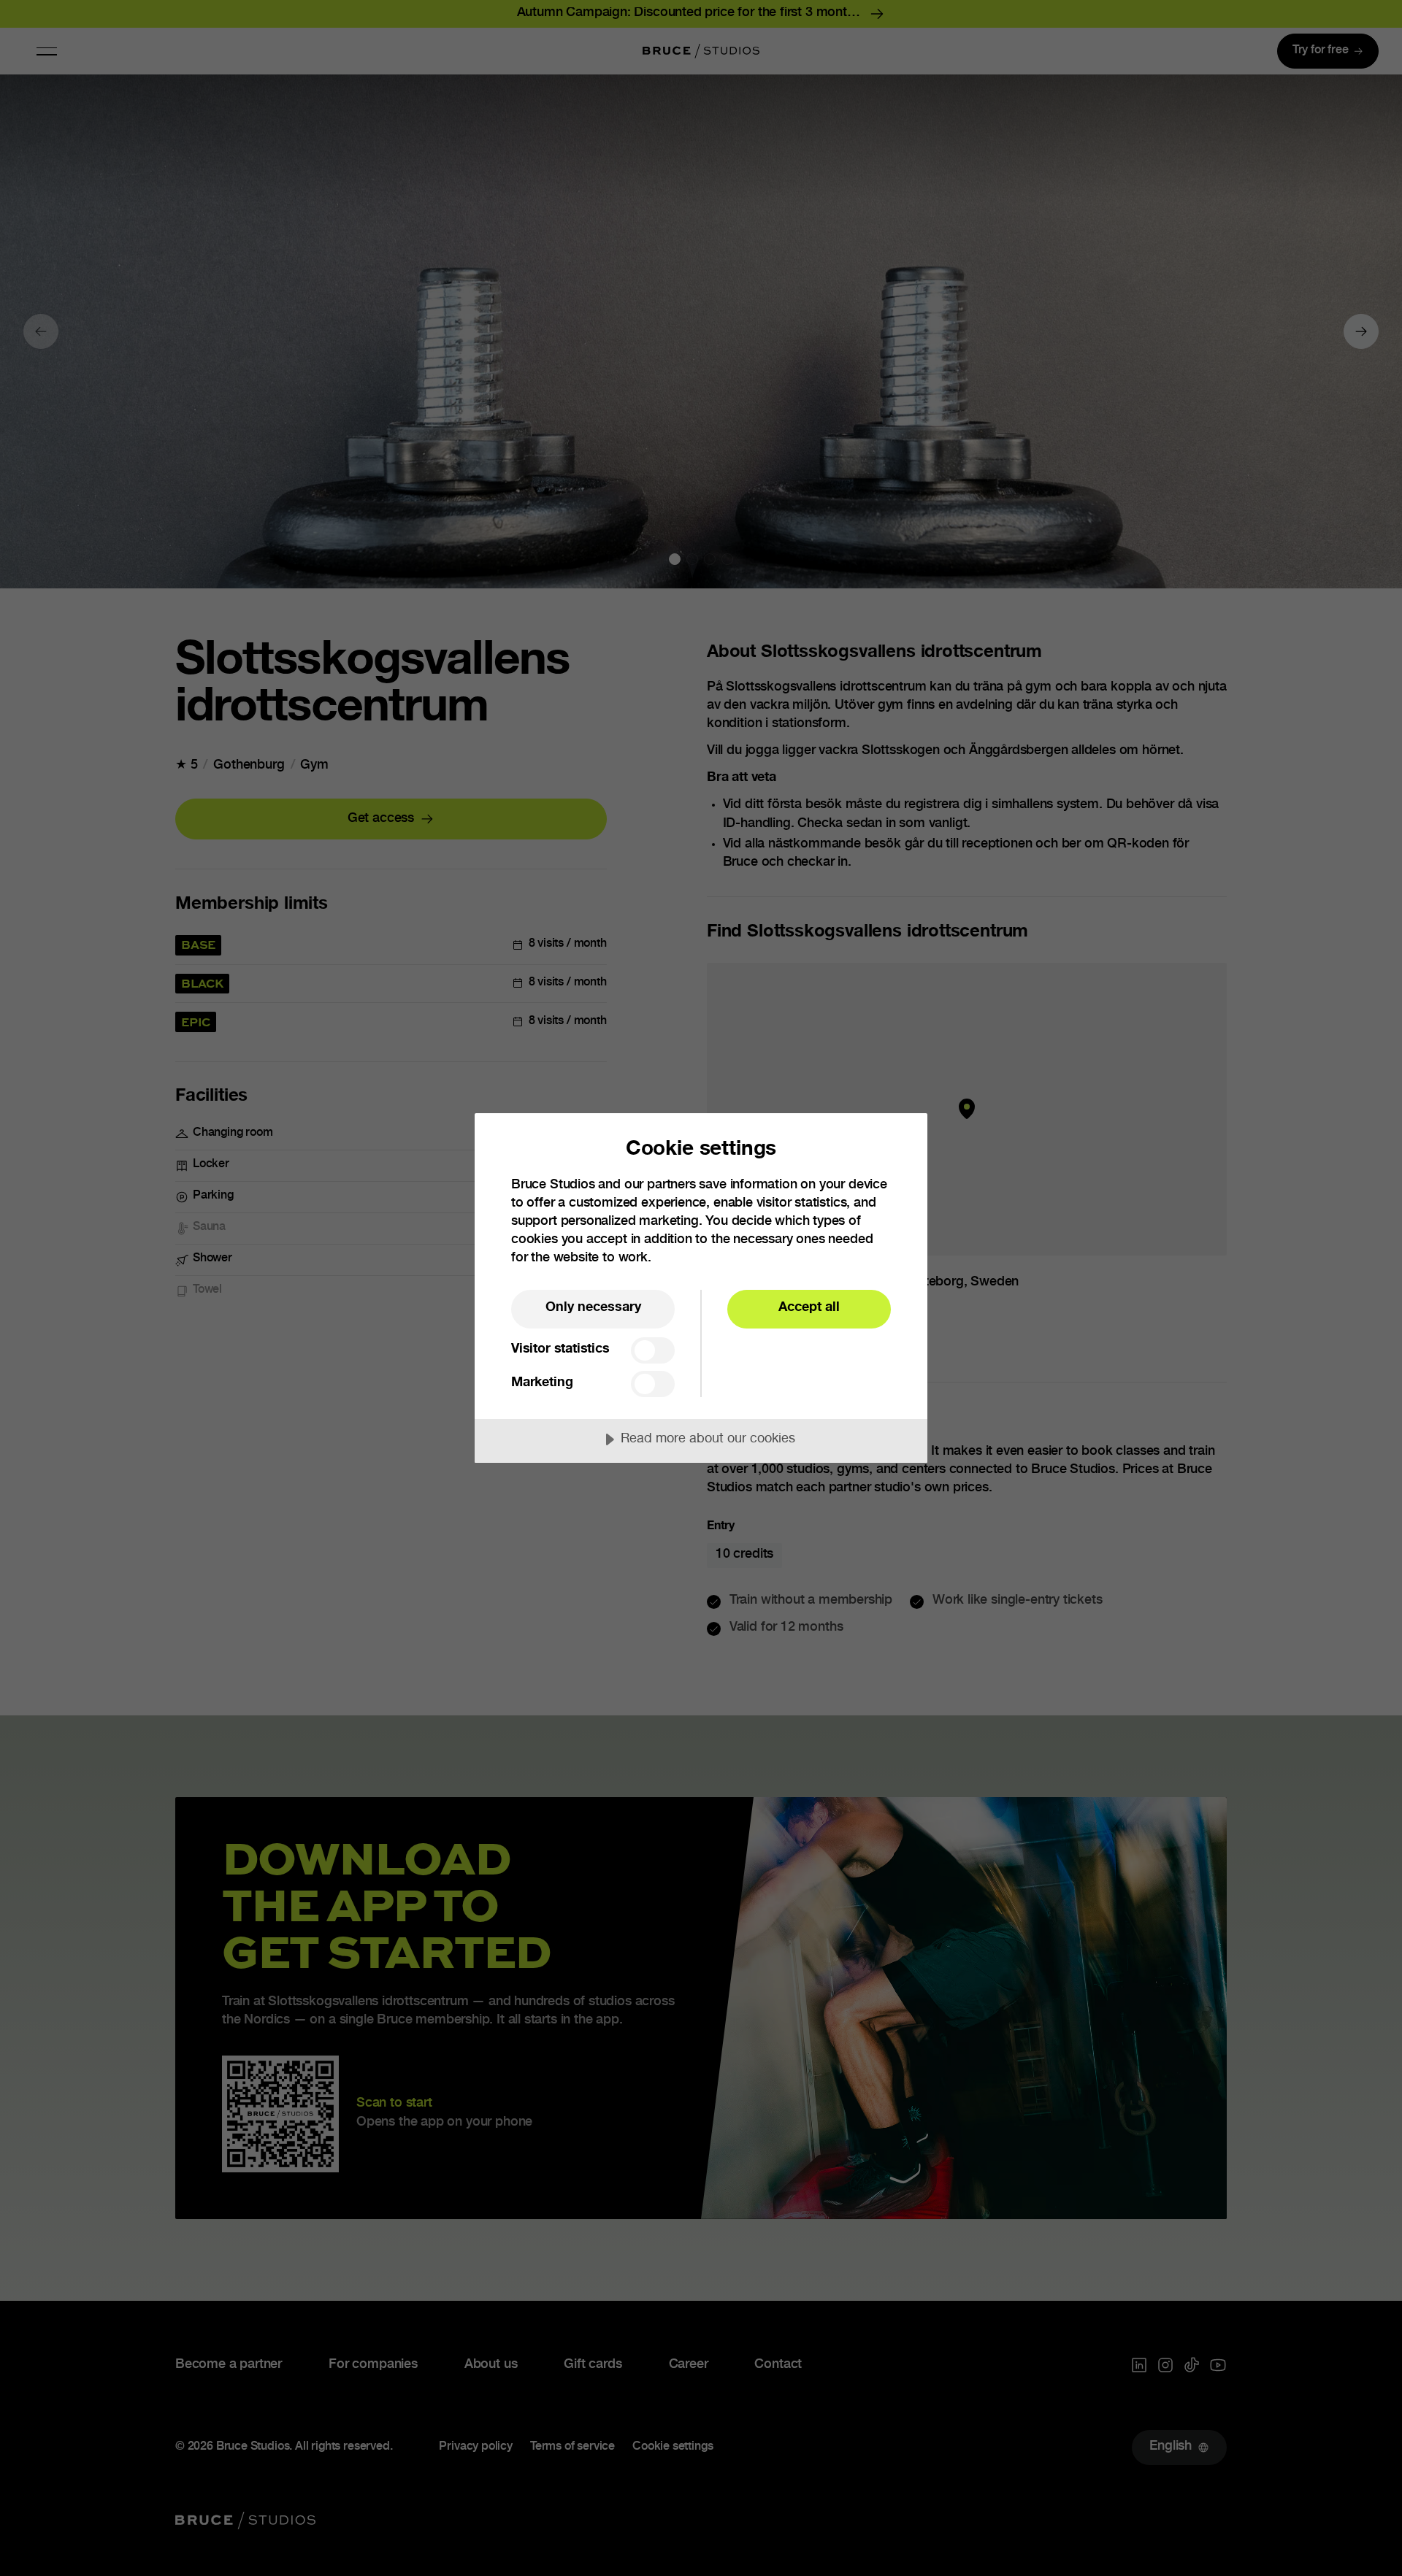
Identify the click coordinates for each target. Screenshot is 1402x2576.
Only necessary (593, 1308)
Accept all (809, 1308)
